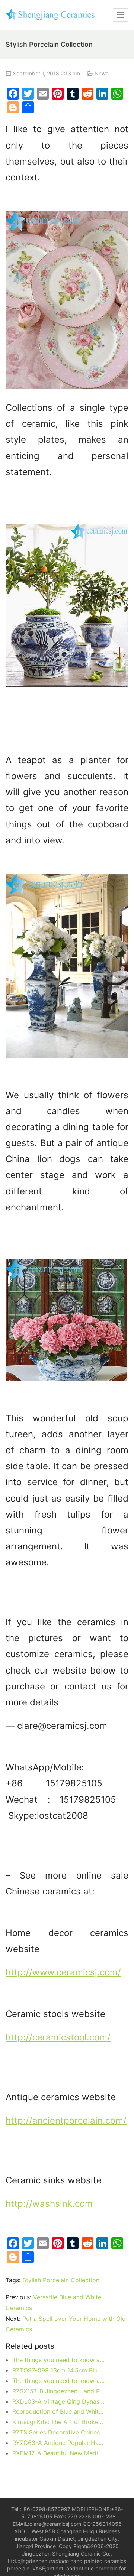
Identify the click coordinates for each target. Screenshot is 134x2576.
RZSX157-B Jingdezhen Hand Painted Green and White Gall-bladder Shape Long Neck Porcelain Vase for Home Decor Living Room (59, 2391)
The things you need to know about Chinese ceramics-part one (59, 2381)
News (101, 73)
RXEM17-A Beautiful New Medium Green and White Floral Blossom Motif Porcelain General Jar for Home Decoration (59, 2453)
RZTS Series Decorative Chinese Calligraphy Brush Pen (59, 2432)
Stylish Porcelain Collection (61, 2280)
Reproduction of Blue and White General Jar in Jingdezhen (59, 2411)
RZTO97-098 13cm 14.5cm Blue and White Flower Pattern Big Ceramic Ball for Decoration (59, 2370)
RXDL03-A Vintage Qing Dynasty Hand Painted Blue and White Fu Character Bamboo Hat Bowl (59, 2401)
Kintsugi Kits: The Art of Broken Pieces (59, 2422)
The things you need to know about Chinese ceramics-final (59, 2360)
